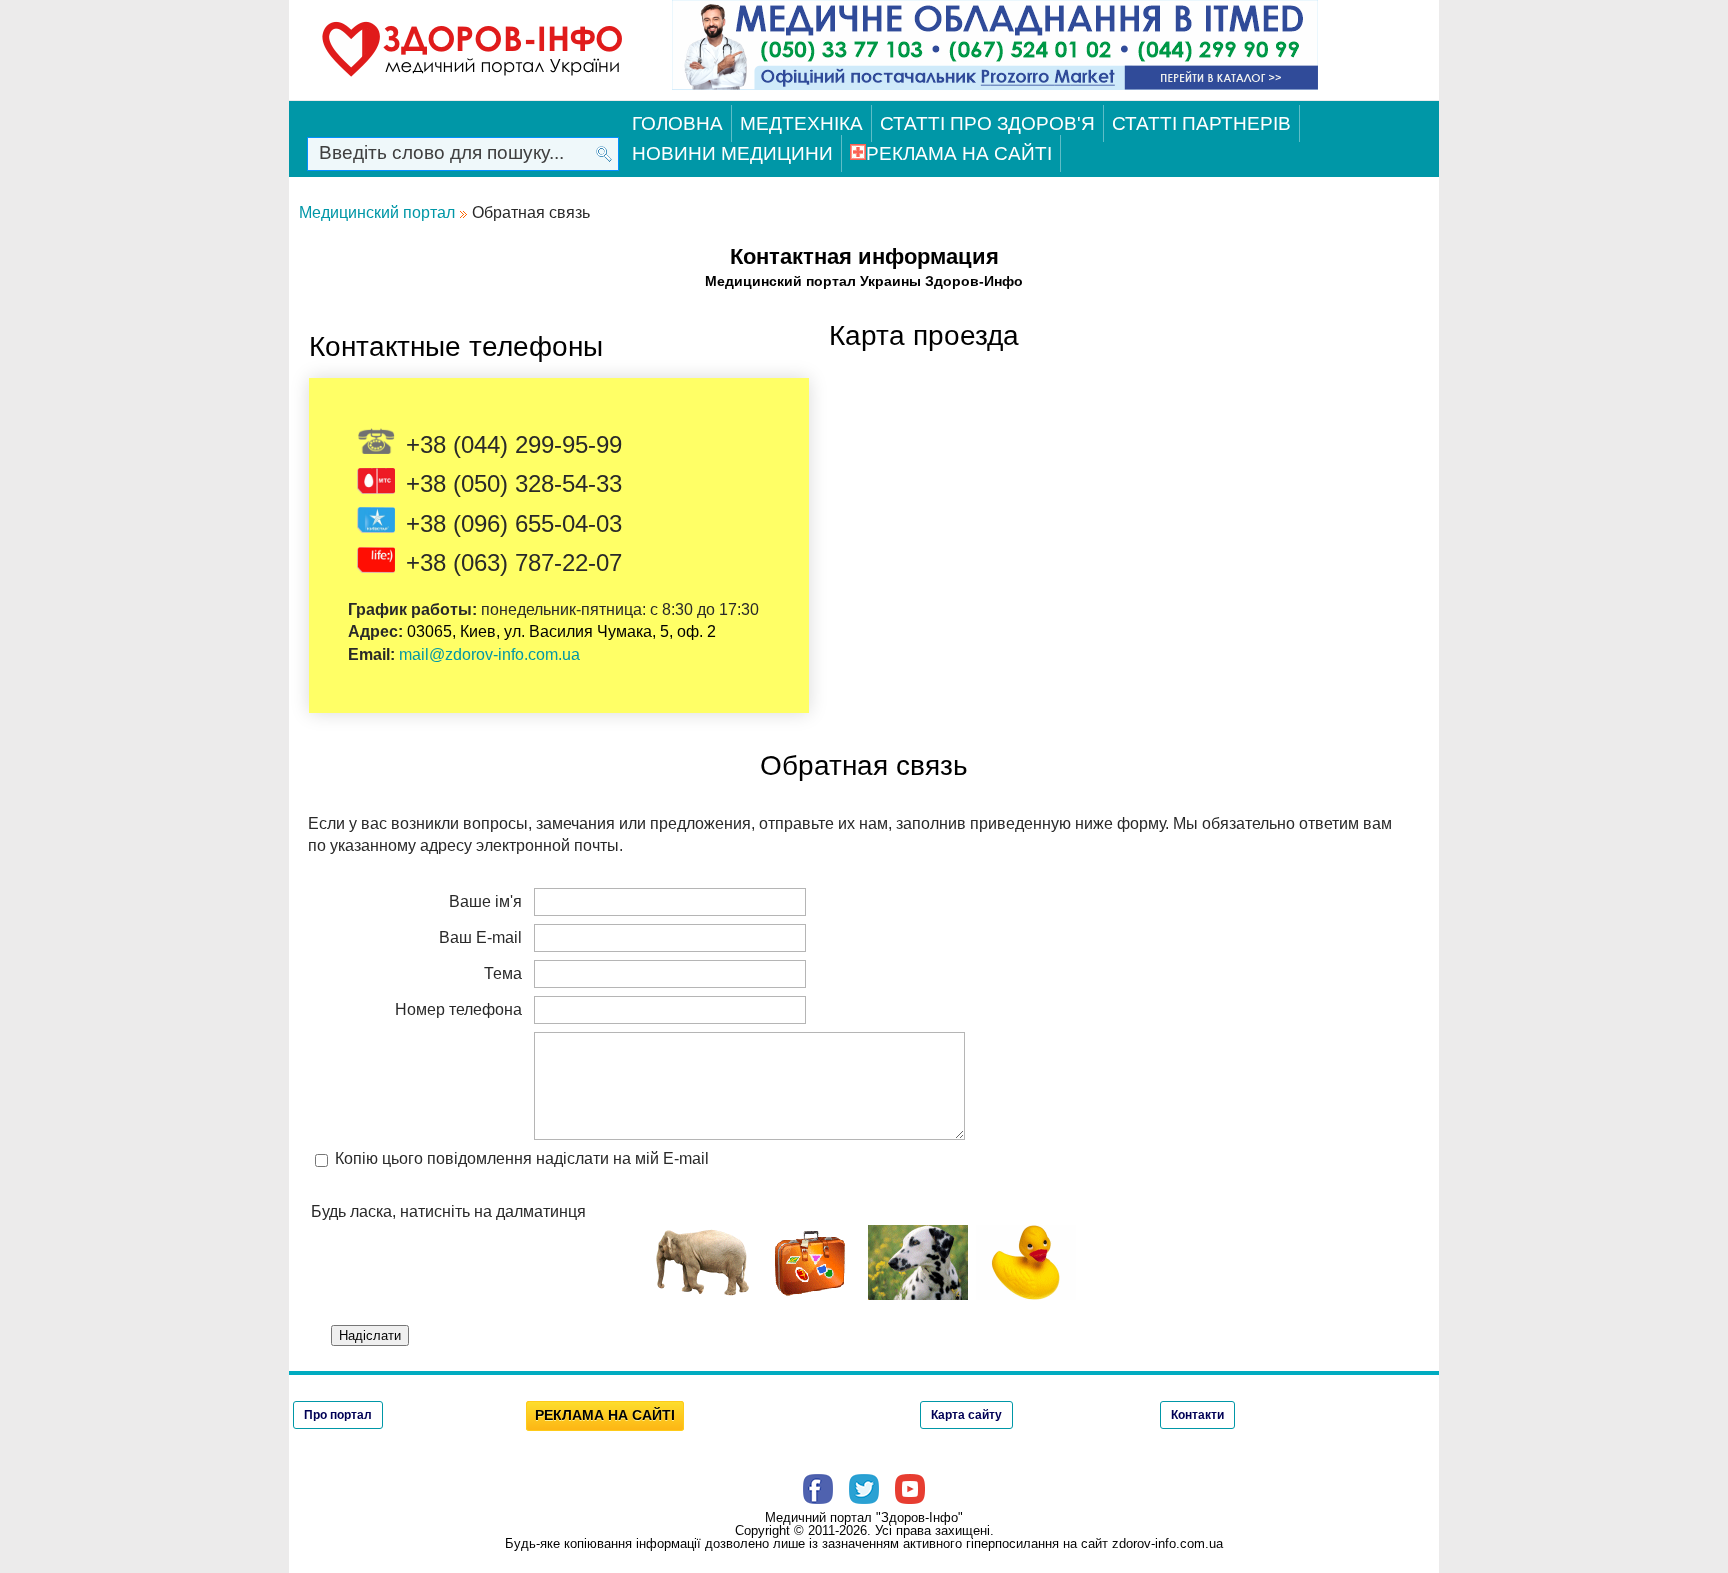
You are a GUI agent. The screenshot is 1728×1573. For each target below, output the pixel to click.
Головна (677, 123)
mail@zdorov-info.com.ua (489, 654)
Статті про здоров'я (987, 123)
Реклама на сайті (959, 153)
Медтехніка (801, 123)
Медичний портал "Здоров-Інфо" (864, 1517)
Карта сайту (966, 1415)
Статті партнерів (1201, 123)
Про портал (338, 1415)
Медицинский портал (377, 212)
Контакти (1197, 1415)
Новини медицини (732, 153)
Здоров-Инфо (974, 281)
